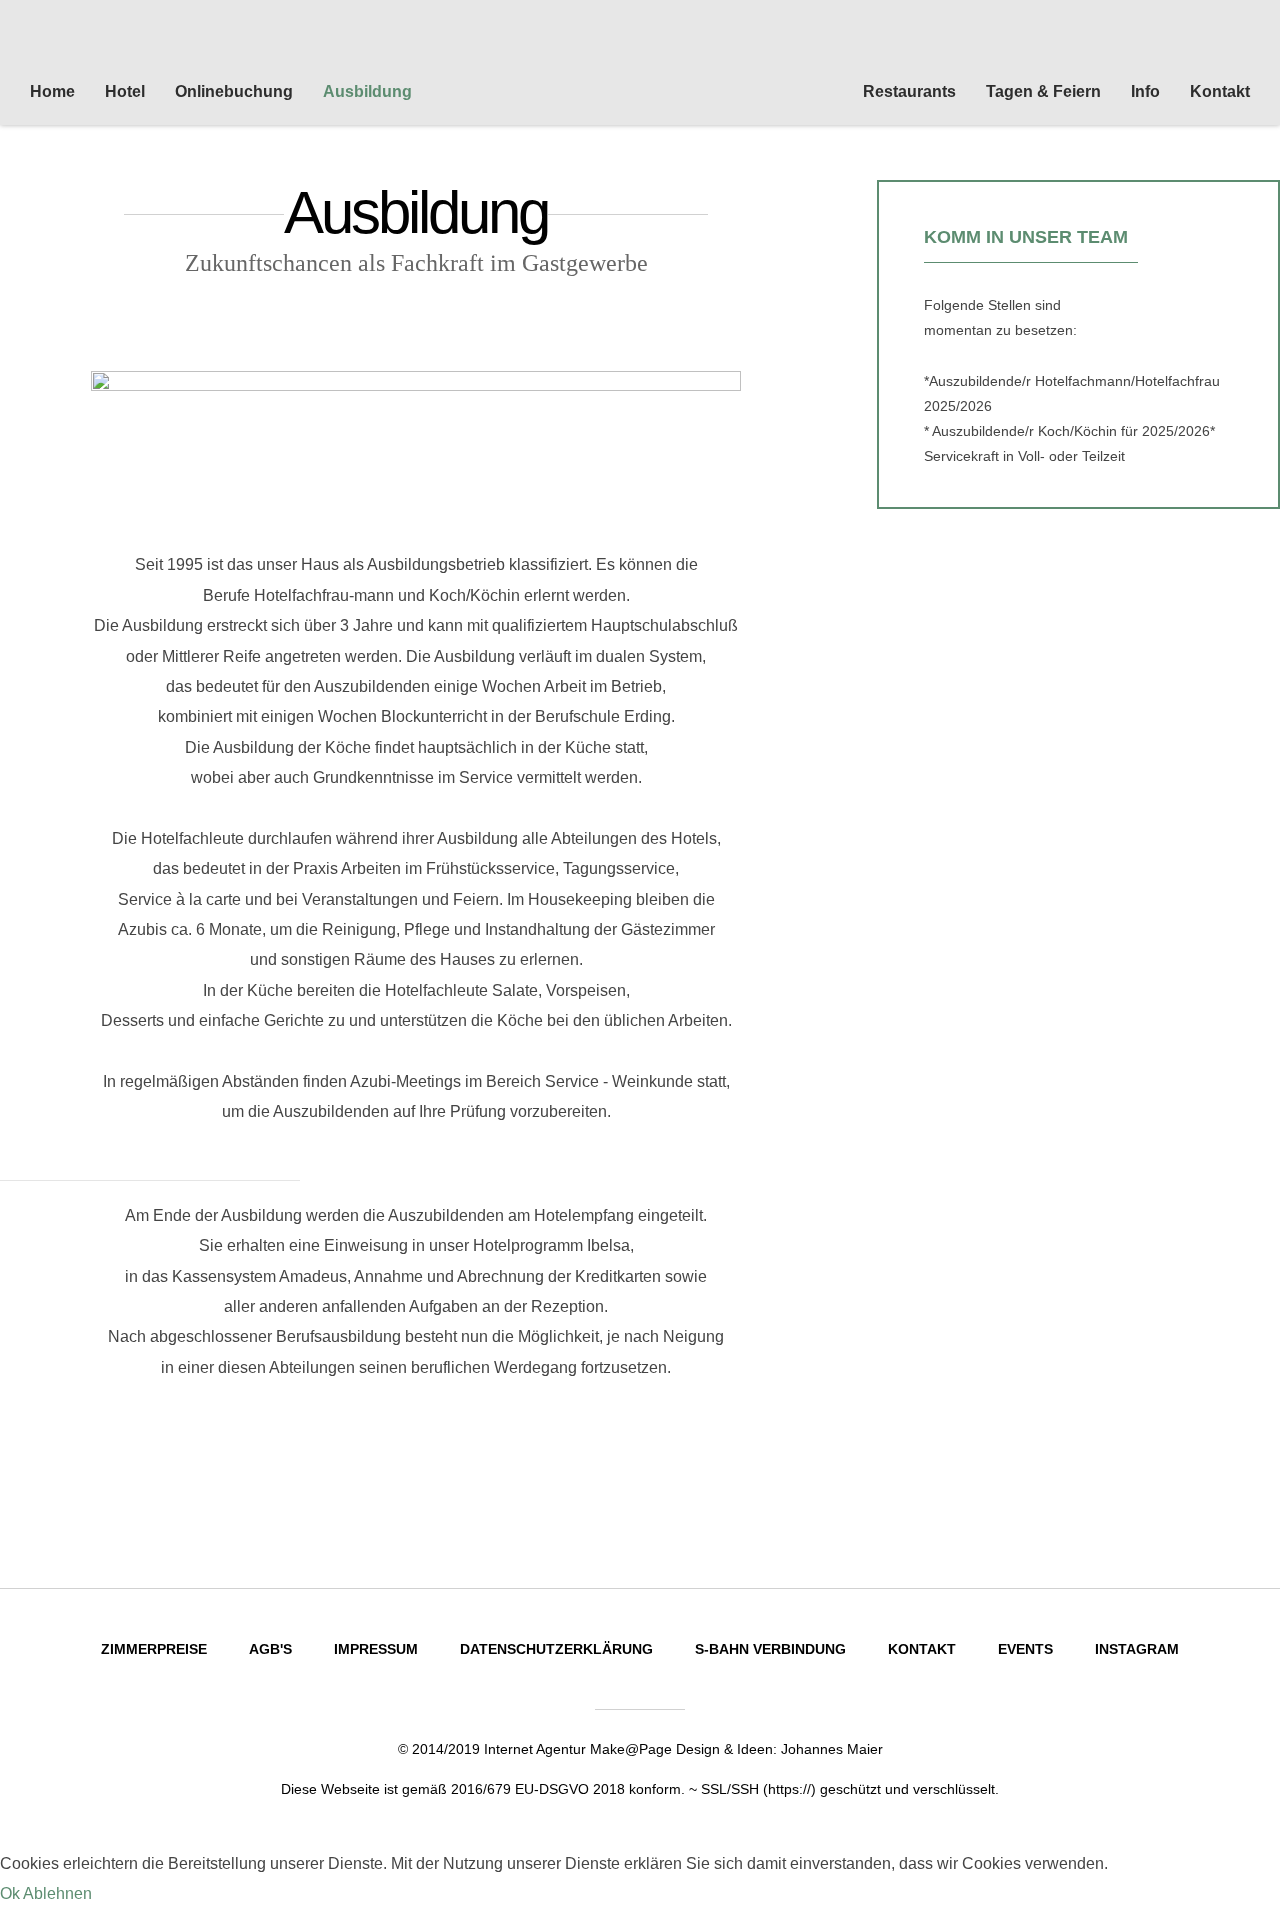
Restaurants (909, 91)
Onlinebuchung (234, 91)
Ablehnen (57, 1893)
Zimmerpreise (154, 1649)
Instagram (1137, 1649)
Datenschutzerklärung (556, 1649)
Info (1145, 91)
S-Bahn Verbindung (770, 1649)
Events (1025, 1649)
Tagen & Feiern (1043, 91)
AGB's (270, 1649)
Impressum (376, 1649)
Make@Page (631, 1749)
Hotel (125, 91)
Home (52, 91)
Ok (10, 1893)
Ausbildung (367, 91)
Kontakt (1220, 91)
